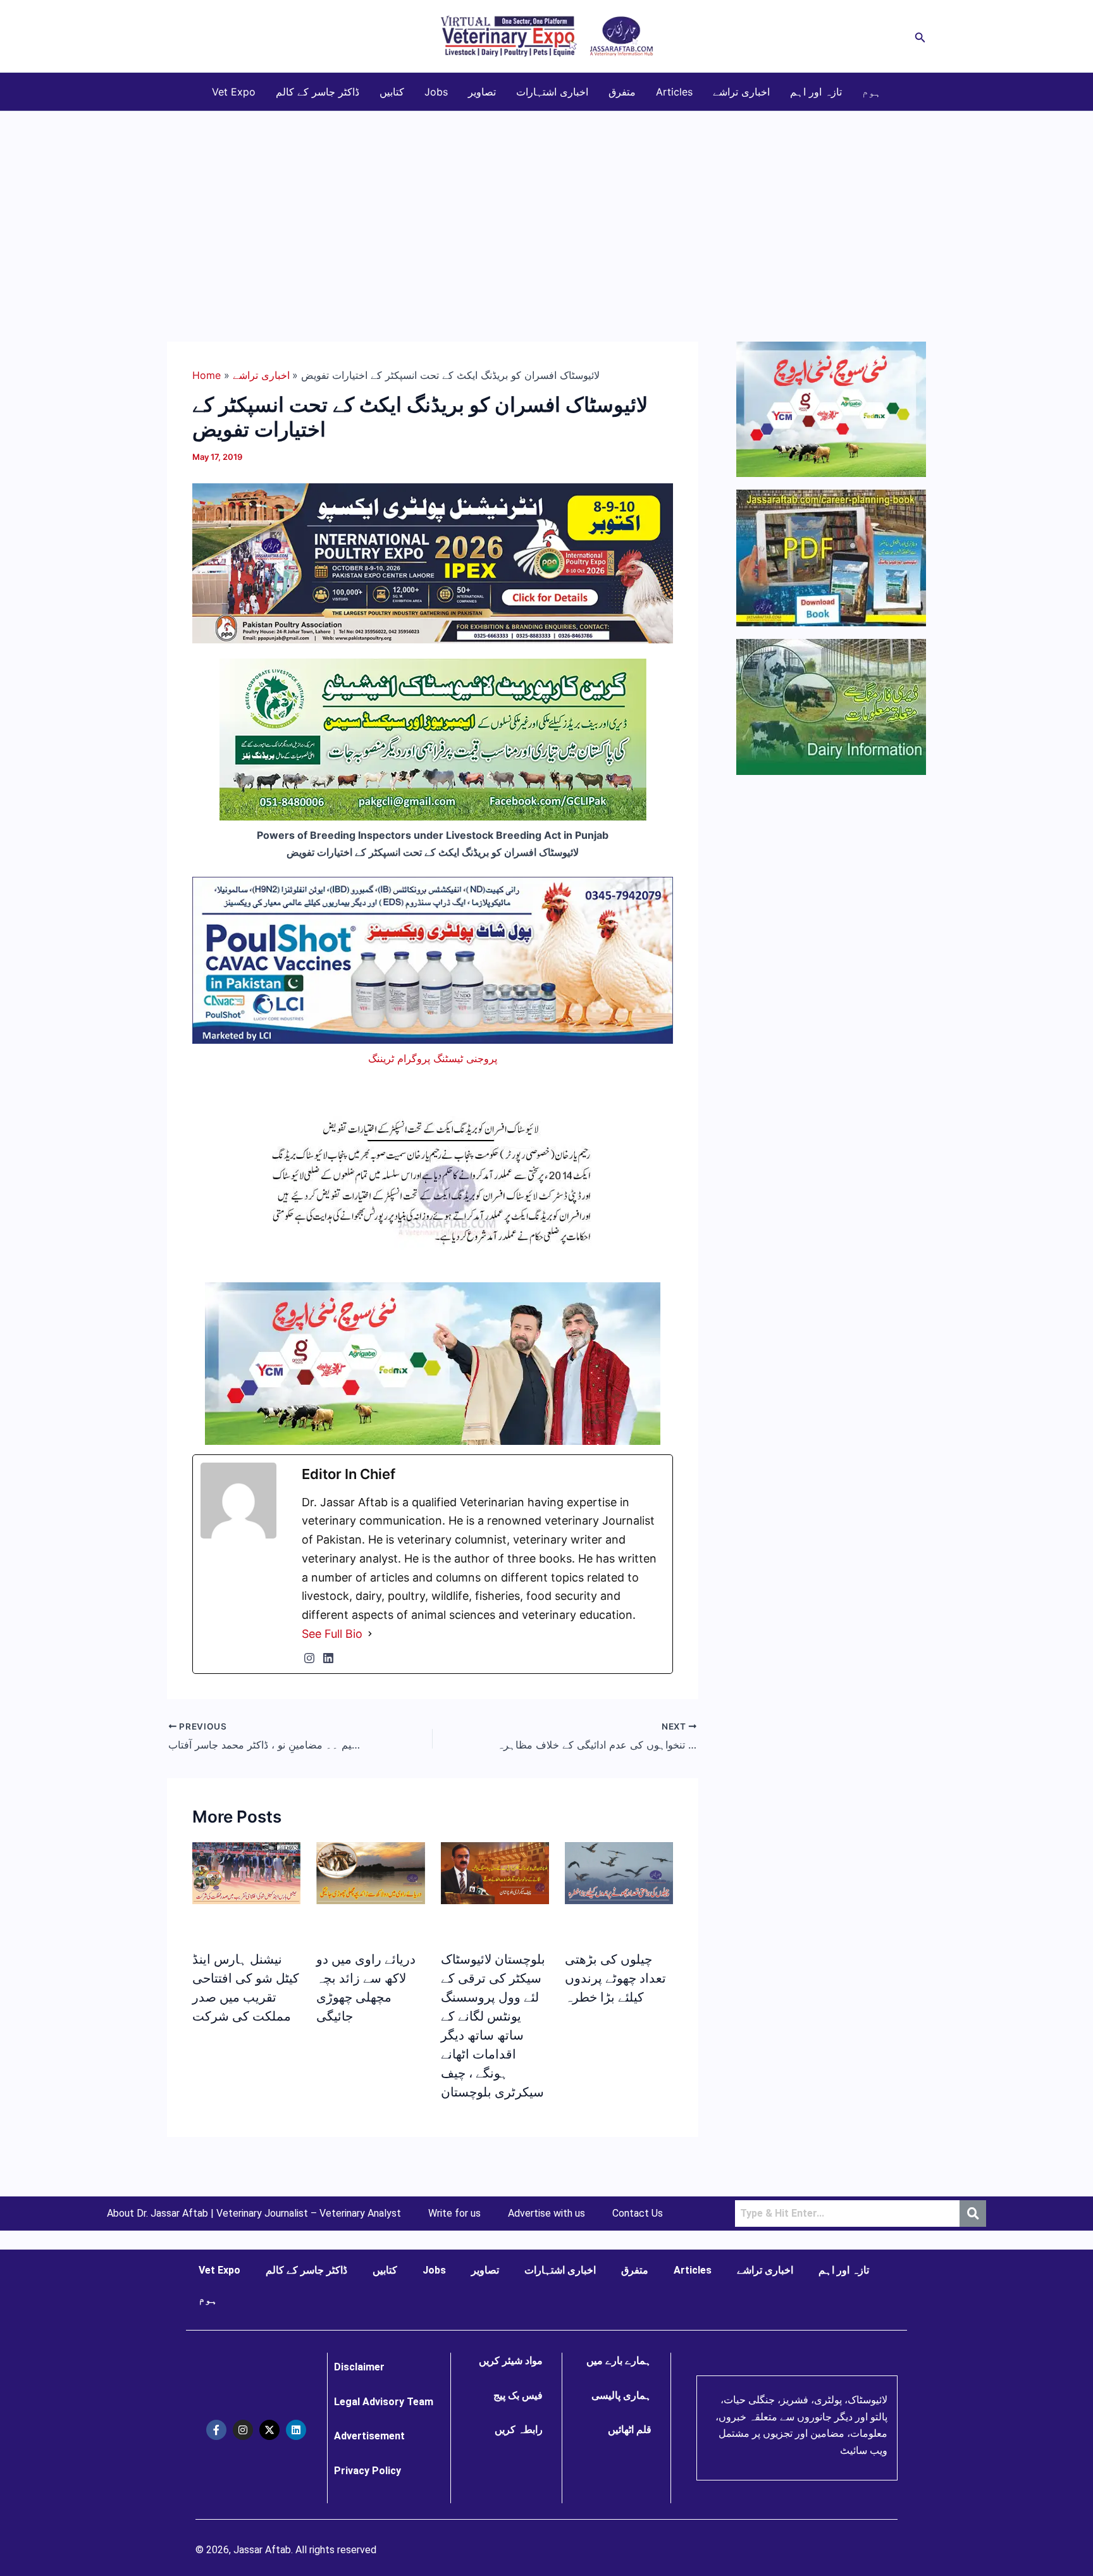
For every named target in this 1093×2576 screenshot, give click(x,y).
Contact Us (638, 2214)
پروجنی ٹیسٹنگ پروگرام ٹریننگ (433, 1058)
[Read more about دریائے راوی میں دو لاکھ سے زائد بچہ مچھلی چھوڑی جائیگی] (370, 1872)
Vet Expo (234, 92)
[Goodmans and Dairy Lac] (433, 1362)
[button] (920, 36)
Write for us (454, 2214)
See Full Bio (332, 1634)
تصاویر (482, 92)
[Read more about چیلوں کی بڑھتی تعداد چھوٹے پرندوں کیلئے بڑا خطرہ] (619, 1873)
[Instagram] (309, 1658)
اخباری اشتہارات (552, 92)
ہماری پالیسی (621, 2395)
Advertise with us (546, 2214)
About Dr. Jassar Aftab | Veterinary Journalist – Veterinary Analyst (254, 2214)
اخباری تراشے (741, 92)
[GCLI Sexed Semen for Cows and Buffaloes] (433, 739)
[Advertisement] (546, 206)
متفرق (622, 92)
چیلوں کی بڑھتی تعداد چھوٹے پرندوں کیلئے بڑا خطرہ (615, 1978)
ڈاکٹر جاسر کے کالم (318, 92)
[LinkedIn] (328, 1658)
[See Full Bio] (370, 1634)
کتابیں (392, 92)
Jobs (436, 92)
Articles (674, 92)
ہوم (872, 92)
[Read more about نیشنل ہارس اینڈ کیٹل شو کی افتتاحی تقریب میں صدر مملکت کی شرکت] (246, 1873)
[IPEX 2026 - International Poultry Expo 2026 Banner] (433, 562)
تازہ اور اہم (816, 92)
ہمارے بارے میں (619, 2361)
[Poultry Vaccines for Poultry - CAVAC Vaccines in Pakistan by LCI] (433, 959)
